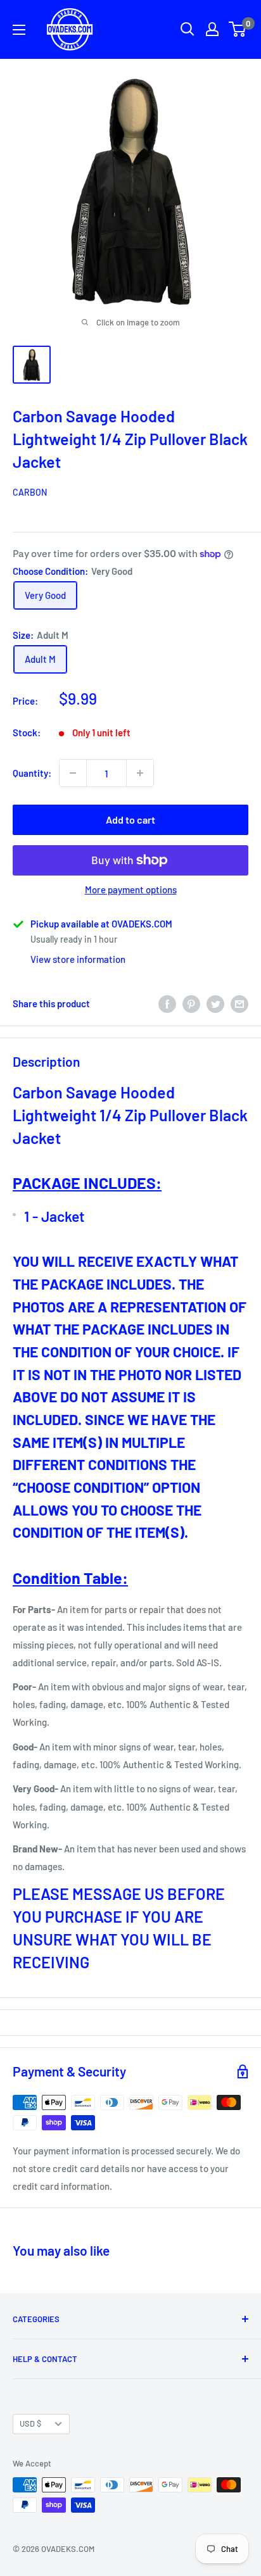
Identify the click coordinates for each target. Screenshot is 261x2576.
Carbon (30, 492)
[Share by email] (239, 1003)
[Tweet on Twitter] (215, 1003)
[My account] (212, 29)
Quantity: (32, 773)
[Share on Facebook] (167, 1003)
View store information (78, 959)
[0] (238, 29)
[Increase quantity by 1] (140, 773)
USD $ (30, 2423)
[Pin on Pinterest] (191, 1003)
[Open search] (188, 29)
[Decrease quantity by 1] (73, 773)
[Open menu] (19, 30)
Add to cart (130, 820)
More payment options (131, 889)
